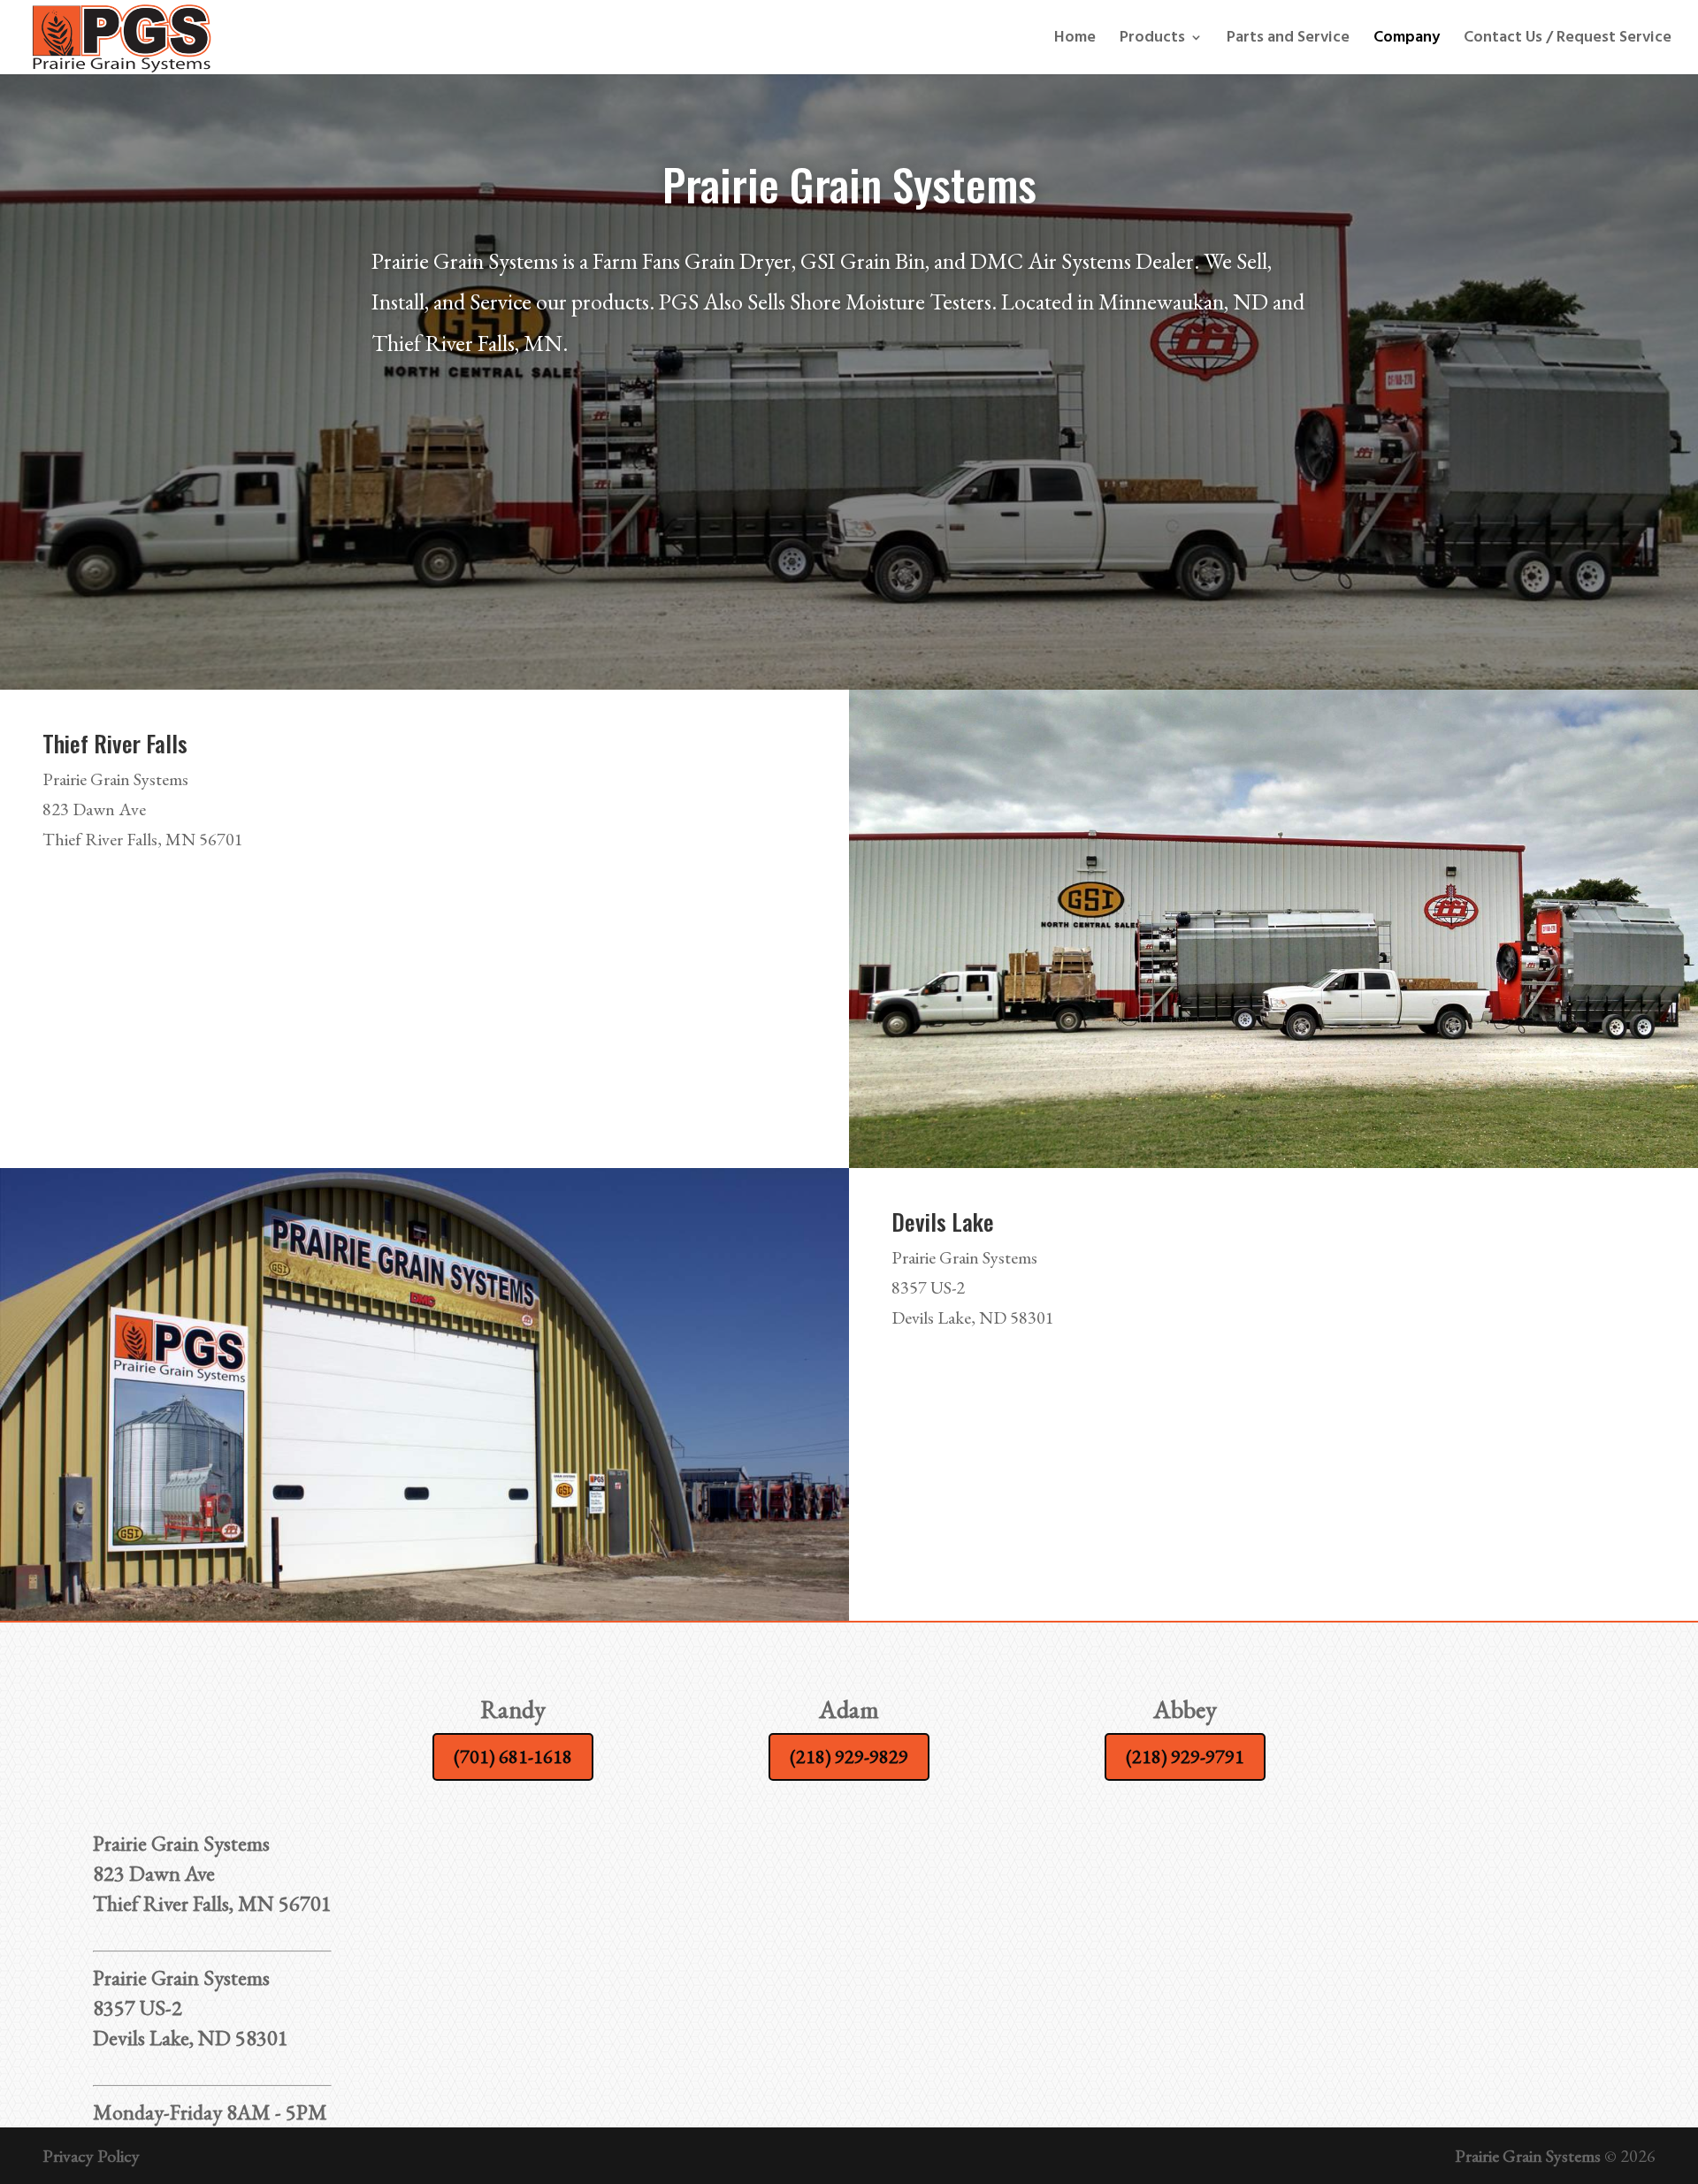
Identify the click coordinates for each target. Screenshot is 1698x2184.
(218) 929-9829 (849, 1756)
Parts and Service (1288, 40)
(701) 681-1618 (513, 1756)
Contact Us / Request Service (1568, 40)
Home (1075, 40)
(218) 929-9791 (1185, 1756)
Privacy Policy (91, 2156)
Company (1407, 40)
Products (1152, 40)
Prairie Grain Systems (1528, 2156)
